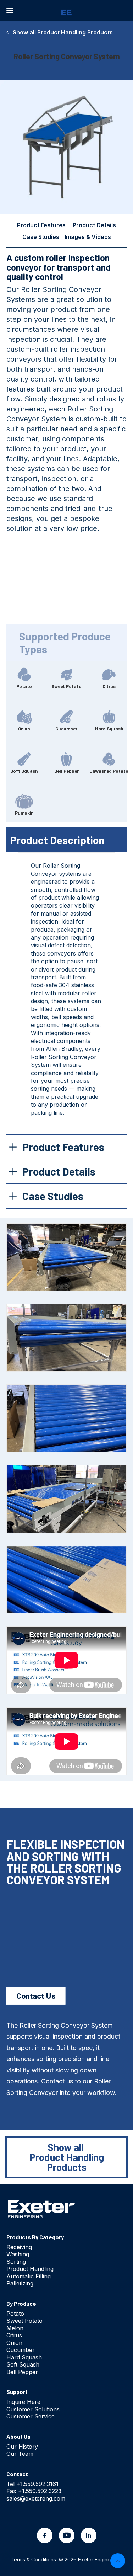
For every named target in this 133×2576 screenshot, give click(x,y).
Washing (18, 2254)
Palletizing (20, 2283)
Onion (14, 2343)
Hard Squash (24, 2357)
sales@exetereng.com (36, 2498)
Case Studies (41, 237)
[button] (10, 11)
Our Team (20, 2454)
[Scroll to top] (118, 2560)
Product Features (41, 225)
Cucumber (21, 2350)
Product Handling (30, 2269)
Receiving (19, 2247)
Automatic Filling (29, 2276)
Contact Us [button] (36, 1995)
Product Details (94, 225)
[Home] (41, 2209)
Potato (15, 2314)
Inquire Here (23, 2402)
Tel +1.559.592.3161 (32, 2484)
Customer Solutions (33, 2409)
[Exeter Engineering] (66, 11)
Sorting (16, 2262)
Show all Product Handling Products (61, 32)
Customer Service (31, 2416)
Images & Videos (88, 237)
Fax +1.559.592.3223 (34, 2491)
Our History (22, 2447)
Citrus (14, 2335)
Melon (15, 2328)
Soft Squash (23, 2364)
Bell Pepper (22, 2372)
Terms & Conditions (33, 2559)
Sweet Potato (24, 2321)
